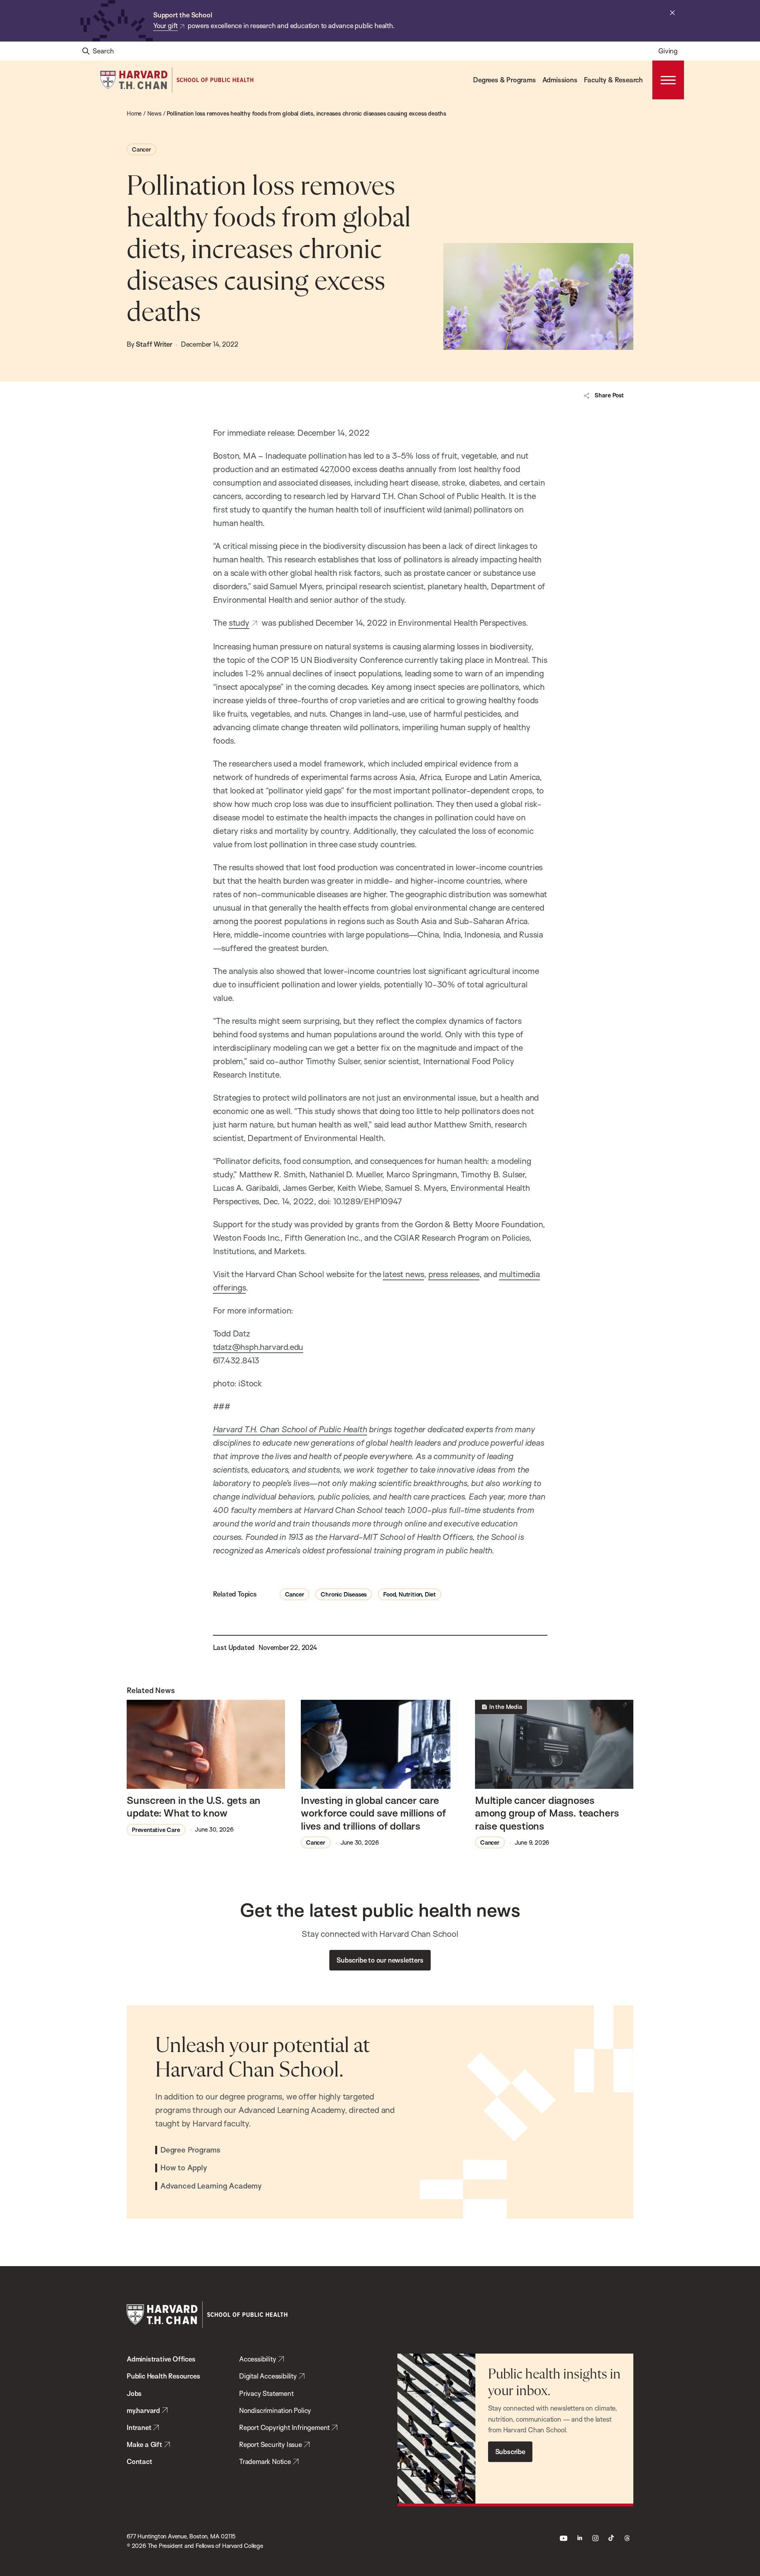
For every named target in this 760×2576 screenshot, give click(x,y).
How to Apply (184, 2168)
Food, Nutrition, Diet (409, 1594)
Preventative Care (156, 1830)
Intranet (139, 2427)
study (239, 623)
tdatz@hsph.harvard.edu (258, 1347)
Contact (140, 2461)
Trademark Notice (265, 2461)
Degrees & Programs (504, 80)
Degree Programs (190, 2150)
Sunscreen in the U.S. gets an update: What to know (194, 1806)
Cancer (142, 149)
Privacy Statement (266, 2393)
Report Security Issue (271, 2444)
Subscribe (510, 2452)
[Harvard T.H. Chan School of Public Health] (207, 2315)
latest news (403, 1274)
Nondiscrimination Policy (275, 2410)
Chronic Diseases (344, 1594)
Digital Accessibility (268, 2376)
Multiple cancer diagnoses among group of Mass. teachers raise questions (547, 1813)
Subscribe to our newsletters (380, 1960)
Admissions (560, 80)
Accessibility (257, 2359)
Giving (668, 51)
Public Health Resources (163, 2376)
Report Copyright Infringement (284, 2427)
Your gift (165, 26)
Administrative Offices (161, 2359)
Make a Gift (144, 2444)
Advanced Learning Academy (211, 2186)
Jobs (134, 2393)
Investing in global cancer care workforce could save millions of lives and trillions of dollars (373, 1813)
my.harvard (143, 2410)
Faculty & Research (613, 80)
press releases (454, 1274)
